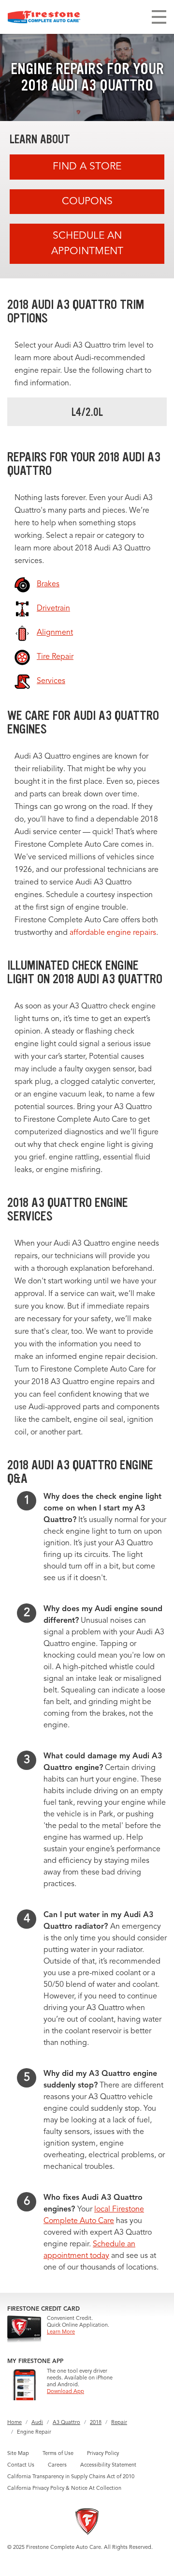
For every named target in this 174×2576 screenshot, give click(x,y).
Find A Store (87, 167)
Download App (65, 2392)
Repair (119, 2423)
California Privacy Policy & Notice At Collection (64, 2489)
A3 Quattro (66, 2423)
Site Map (18, 2454)
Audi (37, 2423)
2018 (96, 2423)
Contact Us (21, 2465)
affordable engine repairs (113, 933)
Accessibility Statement (108, 2465)
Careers (57, 2465)
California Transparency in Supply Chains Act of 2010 (71, 2477)
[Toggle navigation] (159, 17)
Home (14, 2423)
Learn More (61, 2332)
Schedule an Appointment (87, 244)
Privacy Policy (103, 2454)
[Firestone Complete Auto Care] (44, 17)
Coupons (87, 202)
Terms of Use (58, 2454)
